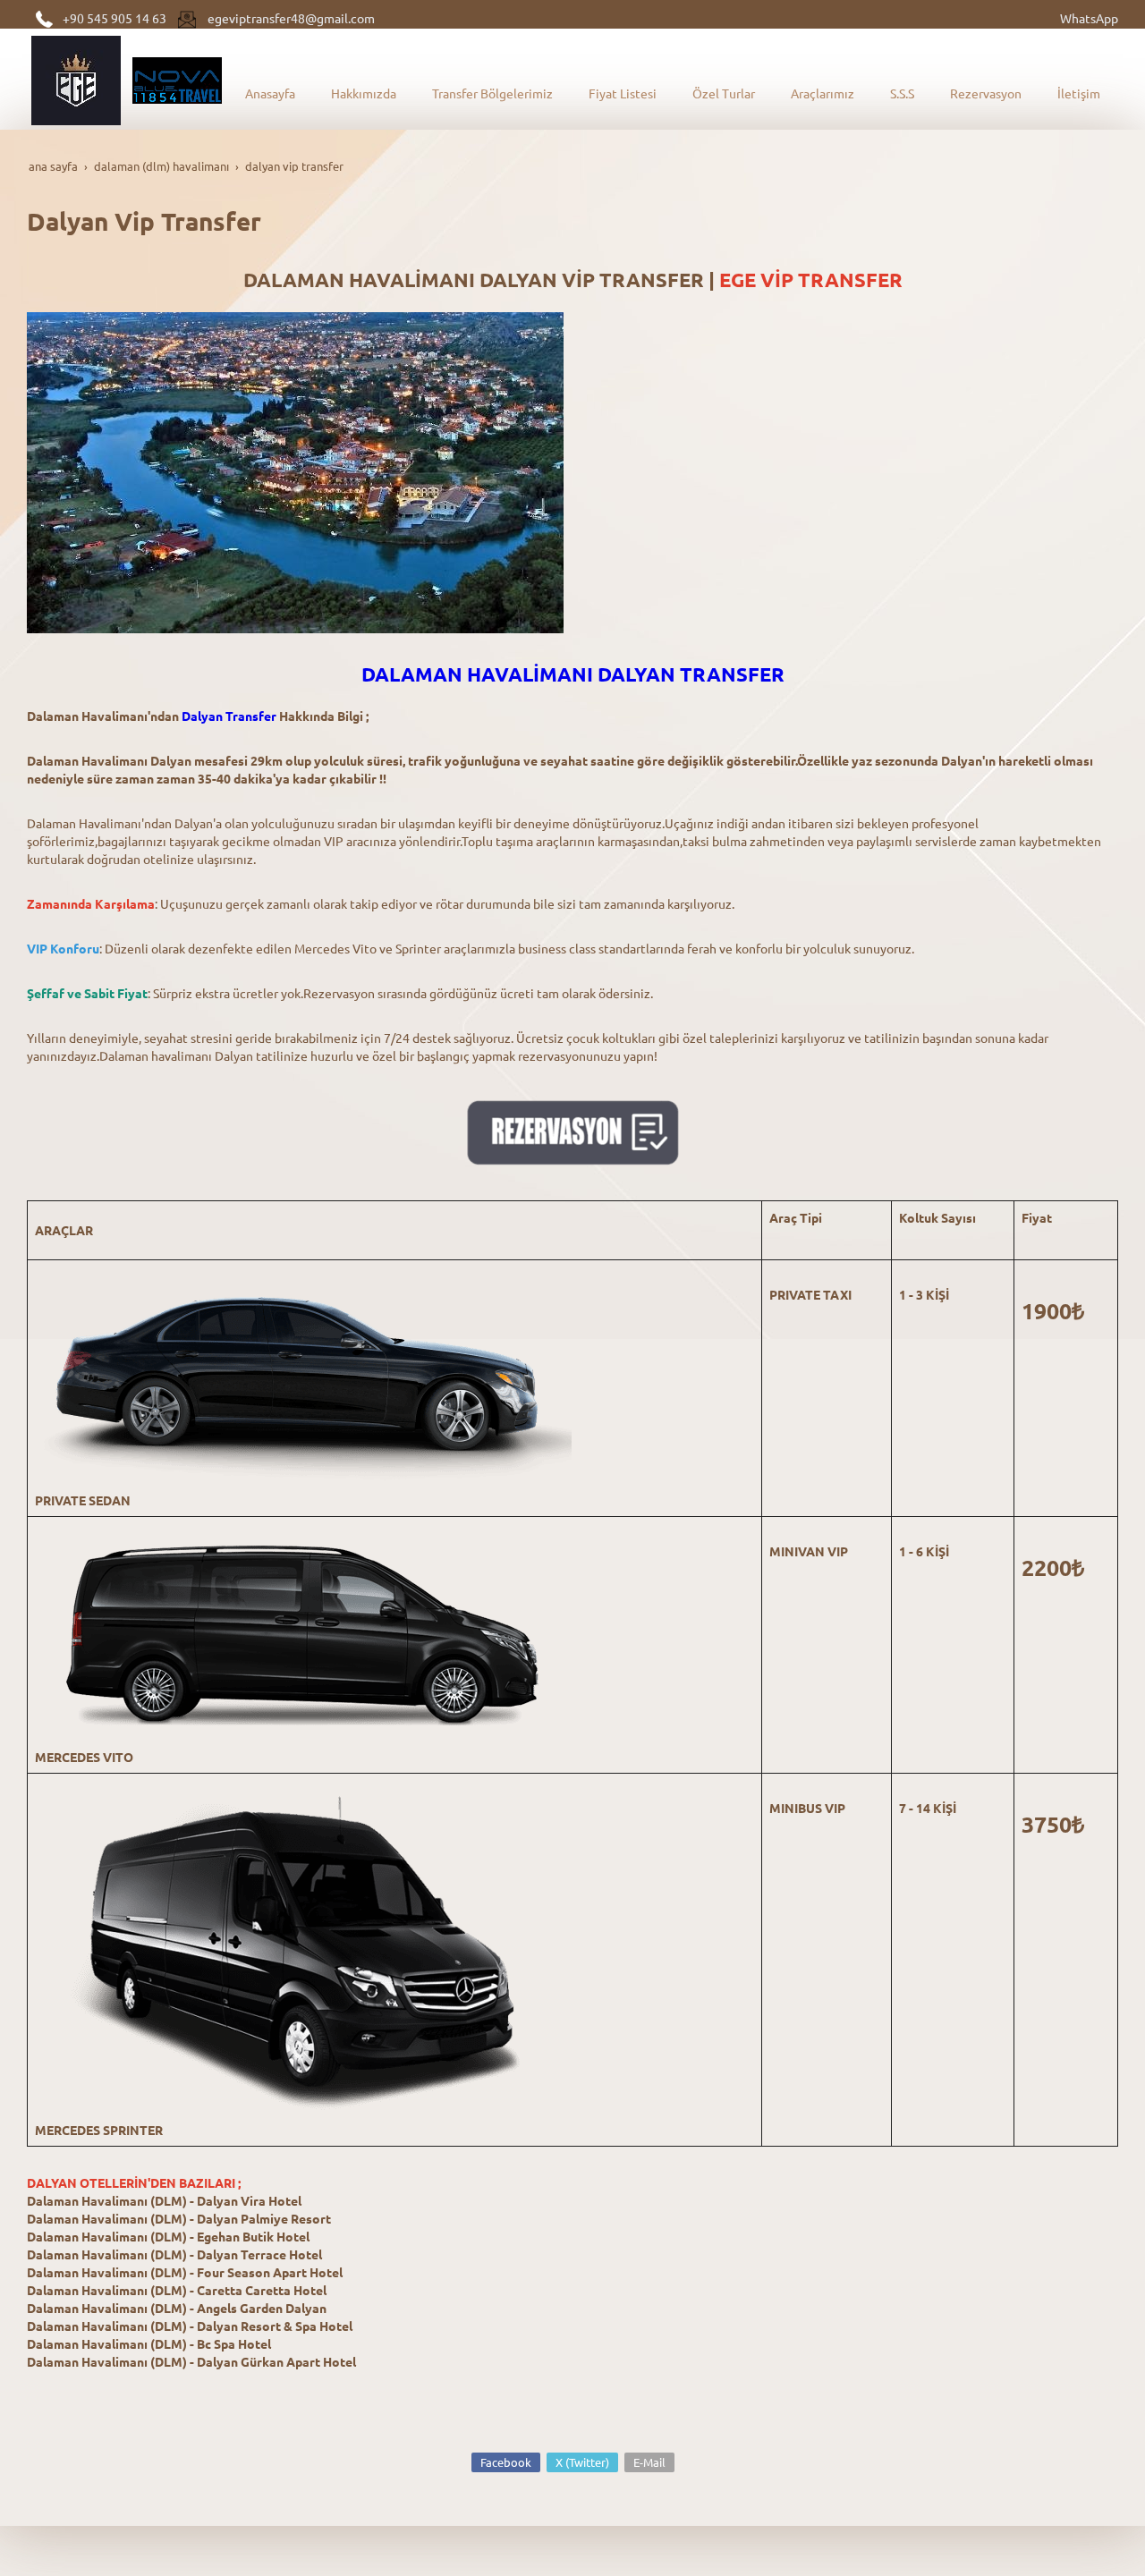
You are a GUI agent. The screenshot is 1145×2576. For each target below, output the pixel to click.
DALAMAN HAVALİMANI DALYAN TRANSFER (573, 674)
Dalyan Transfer (229, 716)
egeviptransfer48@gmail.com (291, 18)
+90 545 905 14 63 (114, 18)
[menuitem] (270, 93)
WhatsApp (1089, 18)
